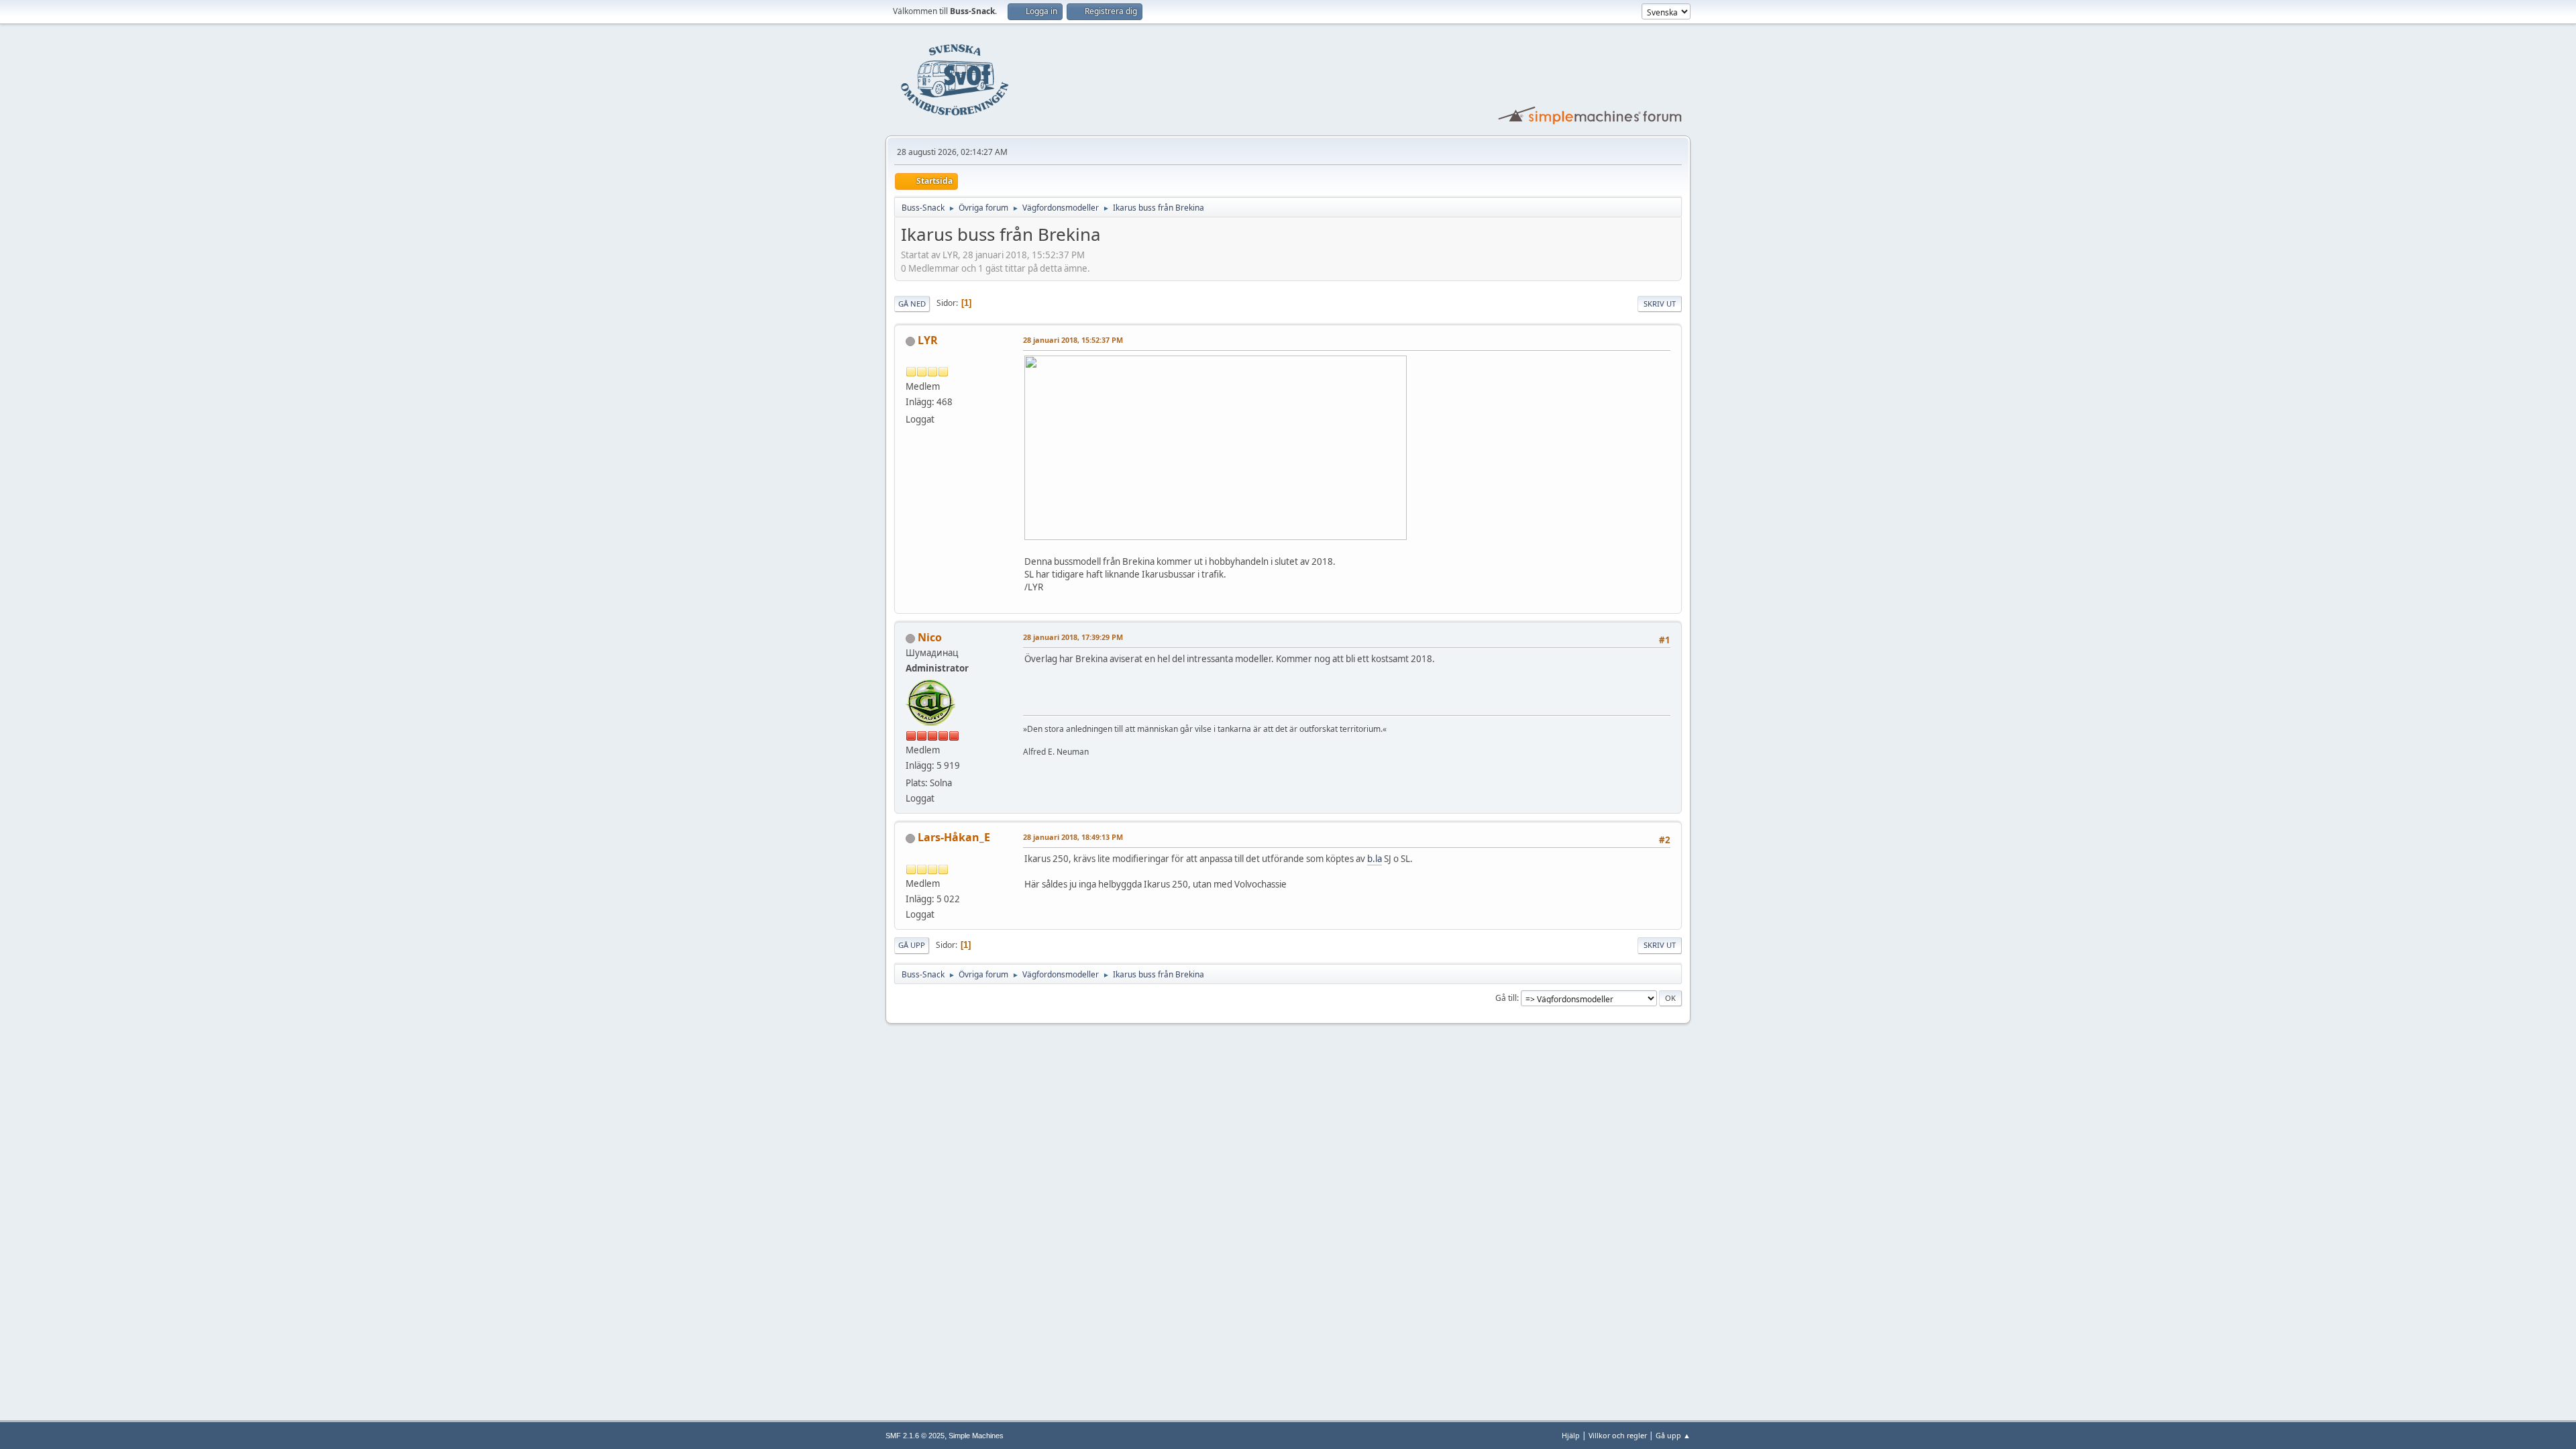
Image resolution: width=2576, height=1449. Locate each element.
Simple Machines (976, 1436)
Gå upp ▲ (1673, 1435)
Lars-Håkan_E (954, 837)
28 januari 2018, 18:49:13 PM (1073, 837)
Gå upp (912, 945)
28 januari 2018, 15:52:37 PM (1073, 340)
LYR (928, 340)
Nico (930, 637)
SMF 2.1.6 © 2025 (915, 1436)
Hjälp (1571, 1435)
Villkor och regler (1618, 1435)
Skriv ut (1660, 304)
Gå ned (912, 304)
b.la (1375, 859)
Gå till (1506, 998)
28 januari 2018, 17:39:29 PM (1073, 637)
